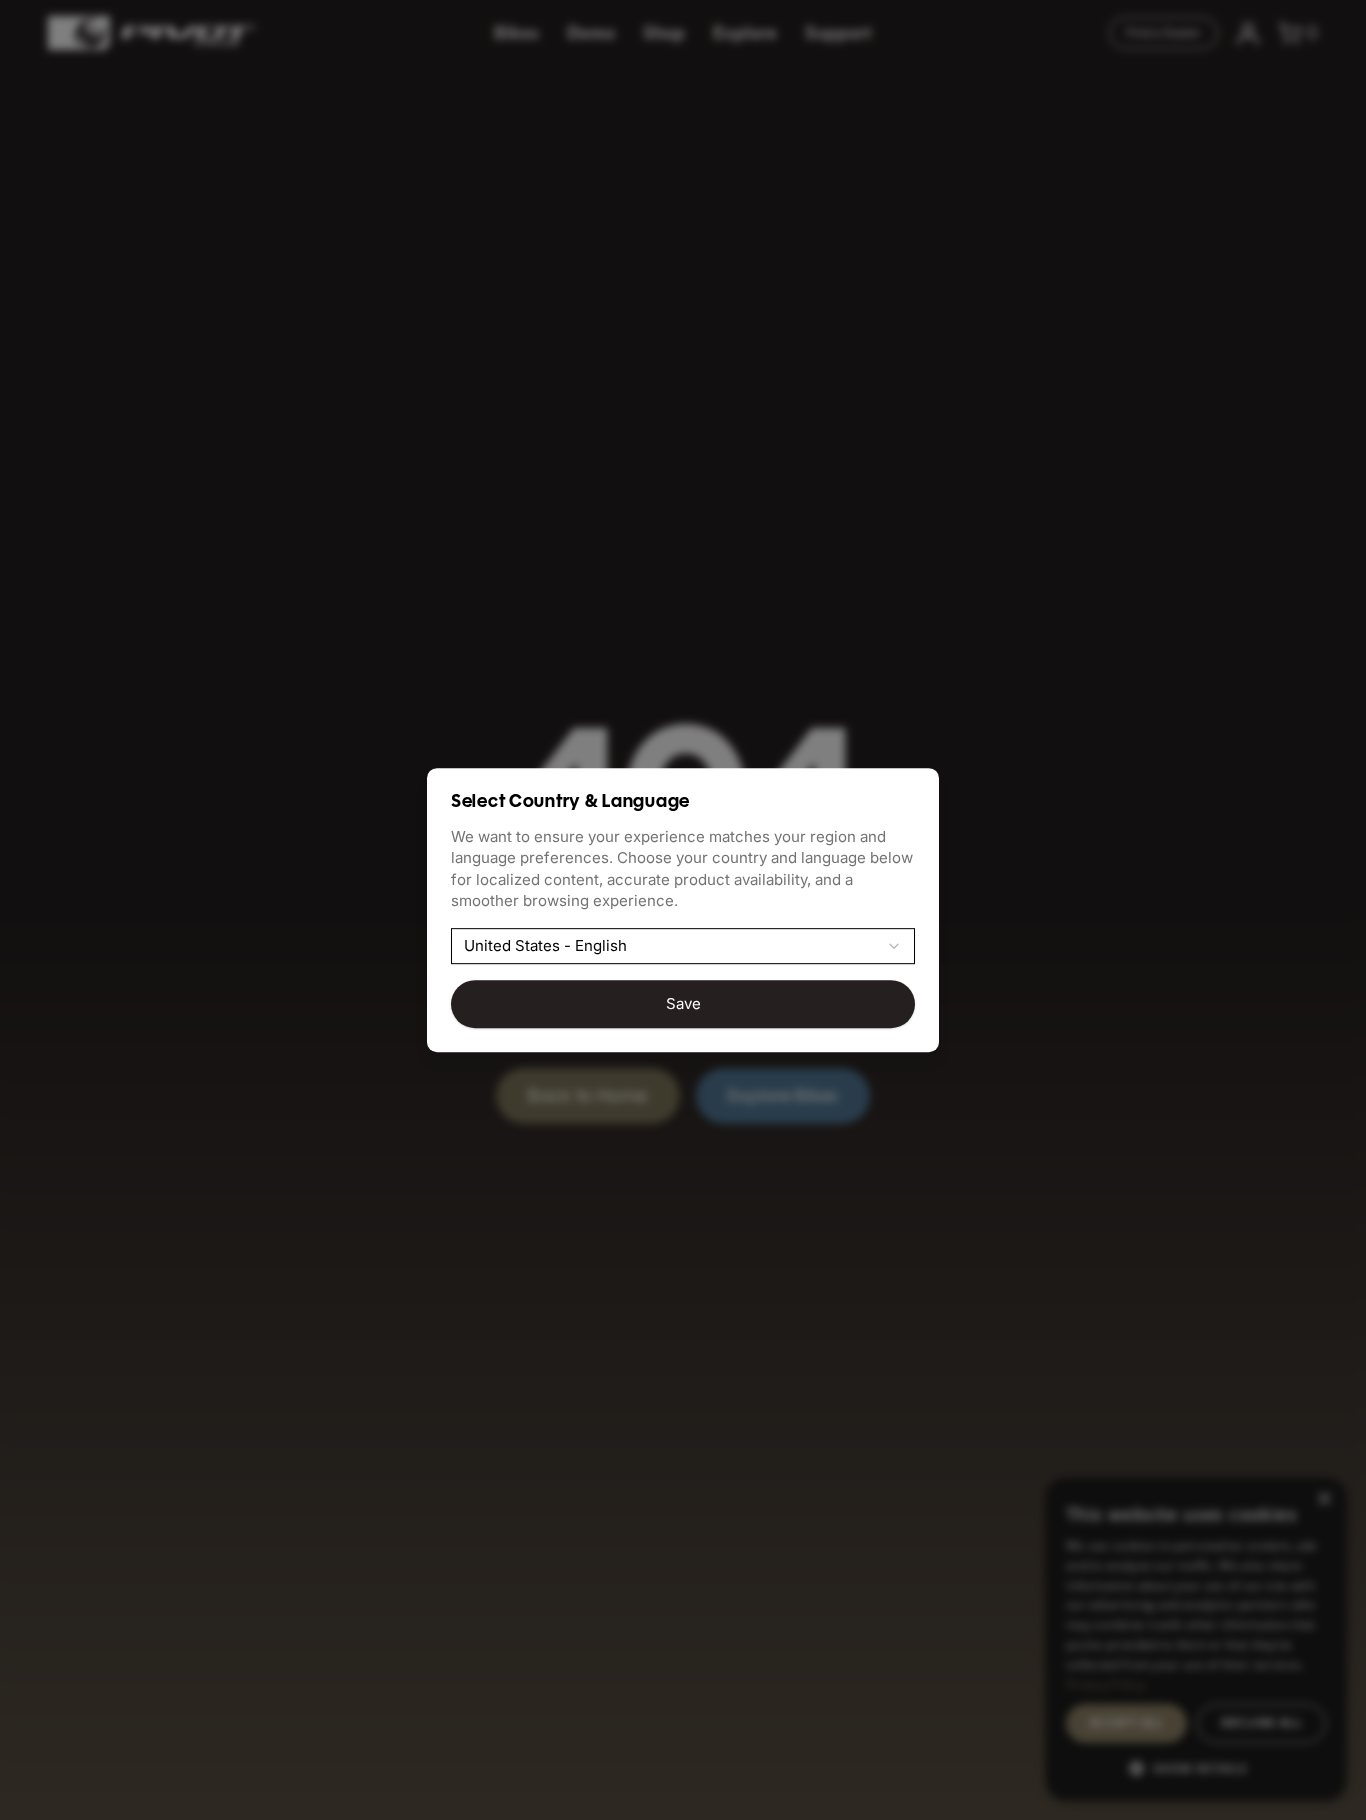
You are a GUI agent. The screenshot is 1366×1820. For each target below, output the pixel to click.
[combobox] (683, 946)
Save (683, 1003)
